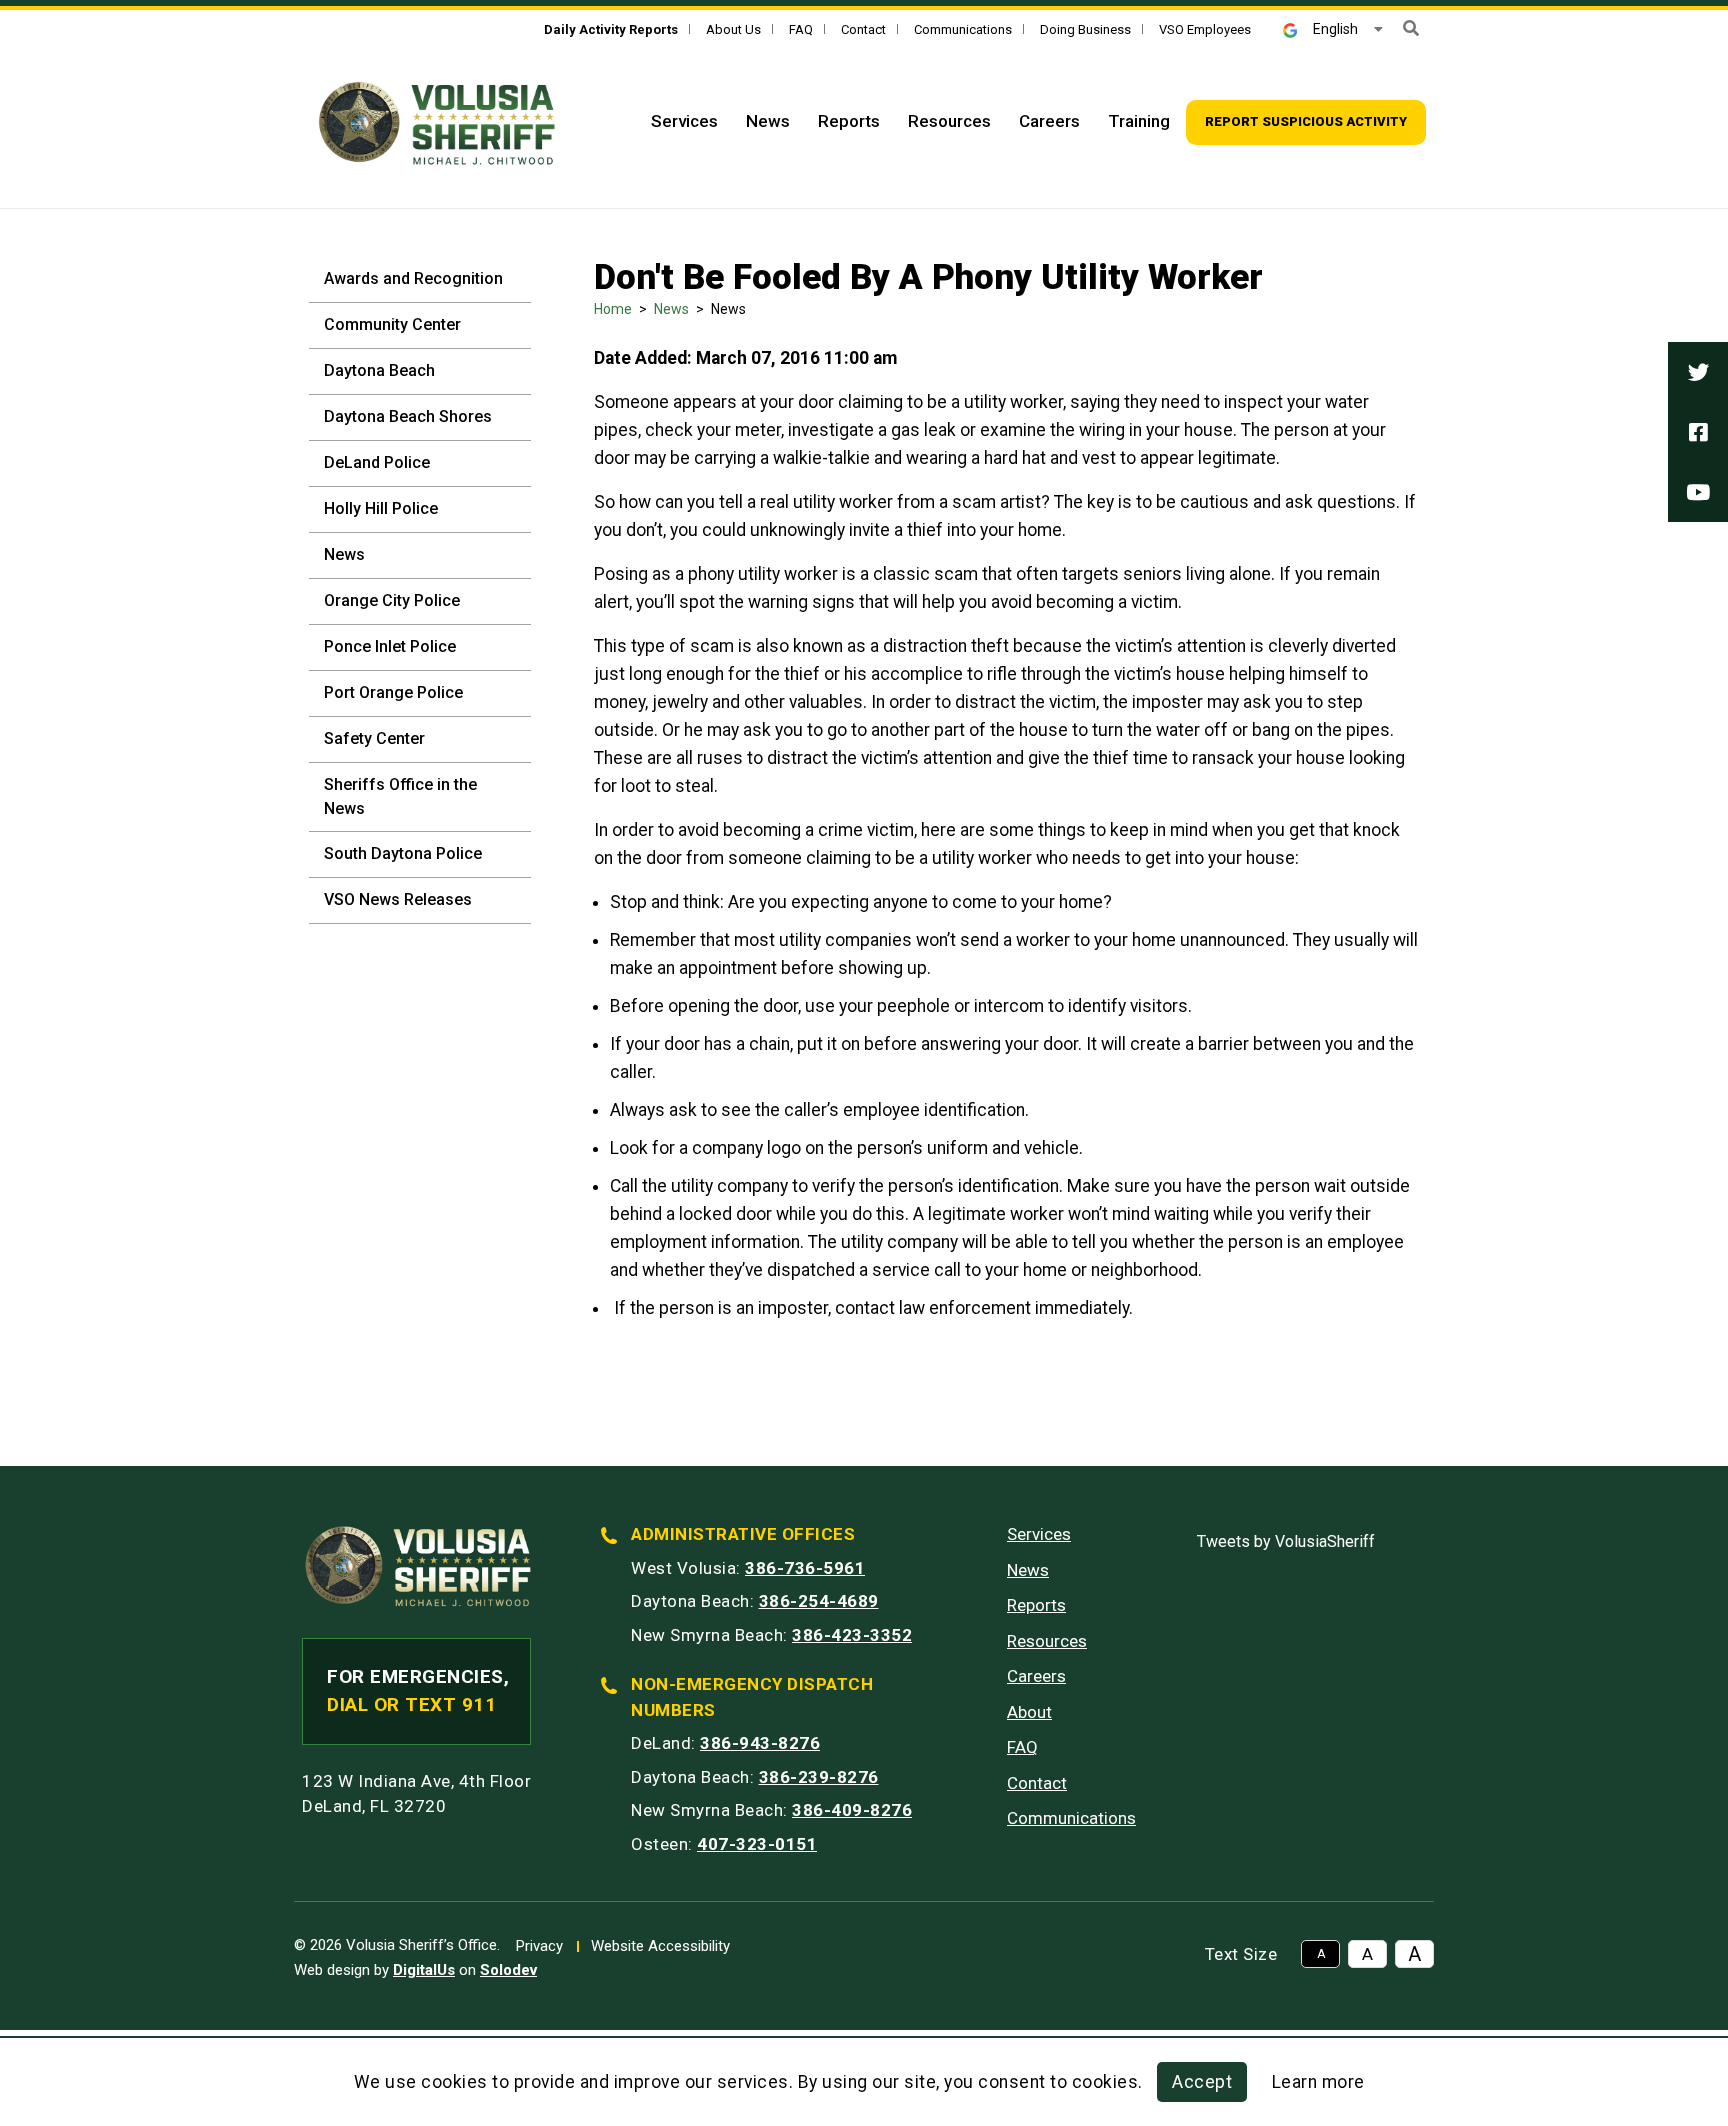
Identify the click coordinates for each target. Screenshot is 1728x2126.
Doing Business (1085, 29)
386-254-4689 (819, 1601)
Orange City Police (392, 600)
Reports (849, 121)
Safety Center (374, 738)
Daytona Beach (379, 370)
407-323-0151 (757, 1844)
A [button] (1321, 1954)
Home (613, 309)
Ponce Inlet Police (390, 646)
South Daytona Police (403, 853)
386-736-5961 (805, 1568)
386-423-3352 (852, 1635)
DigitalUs (424, 1970)
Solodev (508, 1970)
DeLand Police (377, 462)
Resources (949, 121)
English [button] (1335, 29)
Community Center (392, 324)
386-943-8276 (760, 1743)
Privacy (539, 1946)
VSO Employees (1205, 29)
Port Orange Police (393, 692)
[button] (1411, 28)
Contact (863, 29)
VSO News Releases (398, 899)
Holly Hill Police (381, 508)
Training (1139, 121)
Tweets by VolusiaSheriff (1286, 1541)
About (1029, 1712)
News (768, 121)
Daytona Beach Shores (408, 416)
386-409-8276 (852, 1810)
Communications (963, 29)
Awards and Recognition (413, 278)
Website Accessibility (660, 1946)
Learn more (1318, 2082)
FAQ (801, 29)
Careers (1049, 121)
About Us (733, 29)
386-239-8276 (819, 1777)
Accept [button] (1202, 2082)
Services (684, 121)
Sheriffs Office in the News (400, 796)
